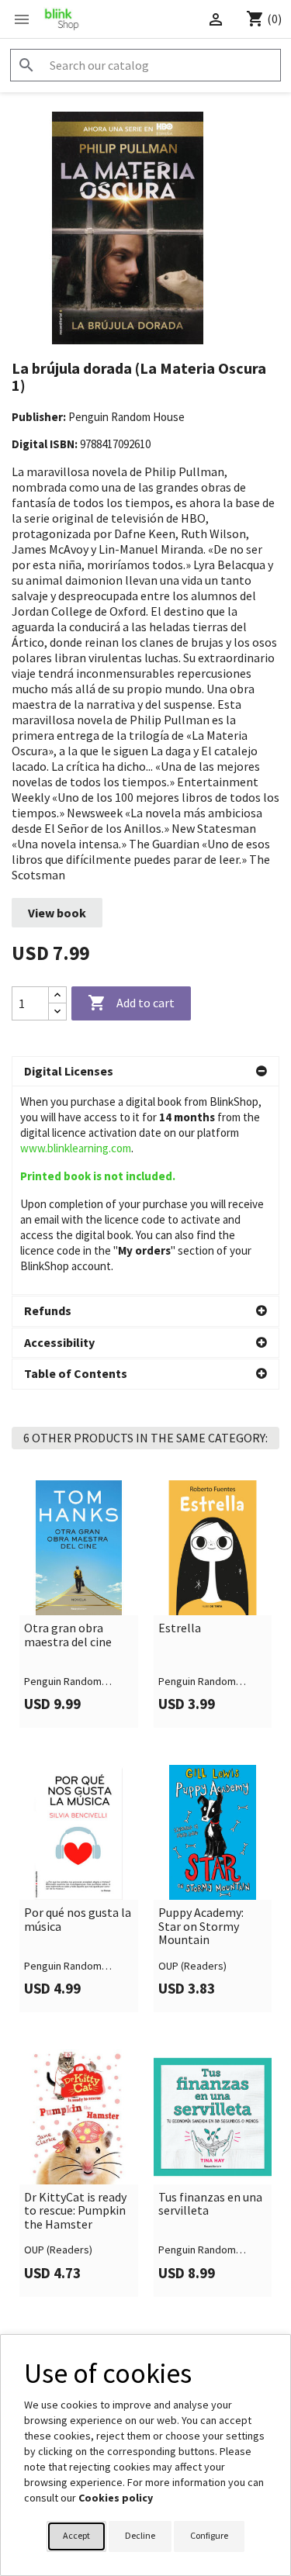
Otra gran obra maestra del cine (68, 1635)
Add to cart (131, 1003)
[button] (145, 1072)
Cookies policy (116, 2498)
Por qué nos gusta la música (78, 1920)
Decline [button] (140, 2535)
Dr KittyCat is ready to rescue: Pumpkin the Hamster (75, 2211)
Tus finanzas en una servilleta (210, 2204)
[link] (79, 1604)
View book (57, 913)
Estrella (180, 1628)
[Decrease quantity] (57, 1012)
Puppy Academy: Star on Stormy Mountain (201, 1927)
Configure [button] (209, 2535)
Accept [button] (76, 2535)
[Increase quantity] (57, 995)
